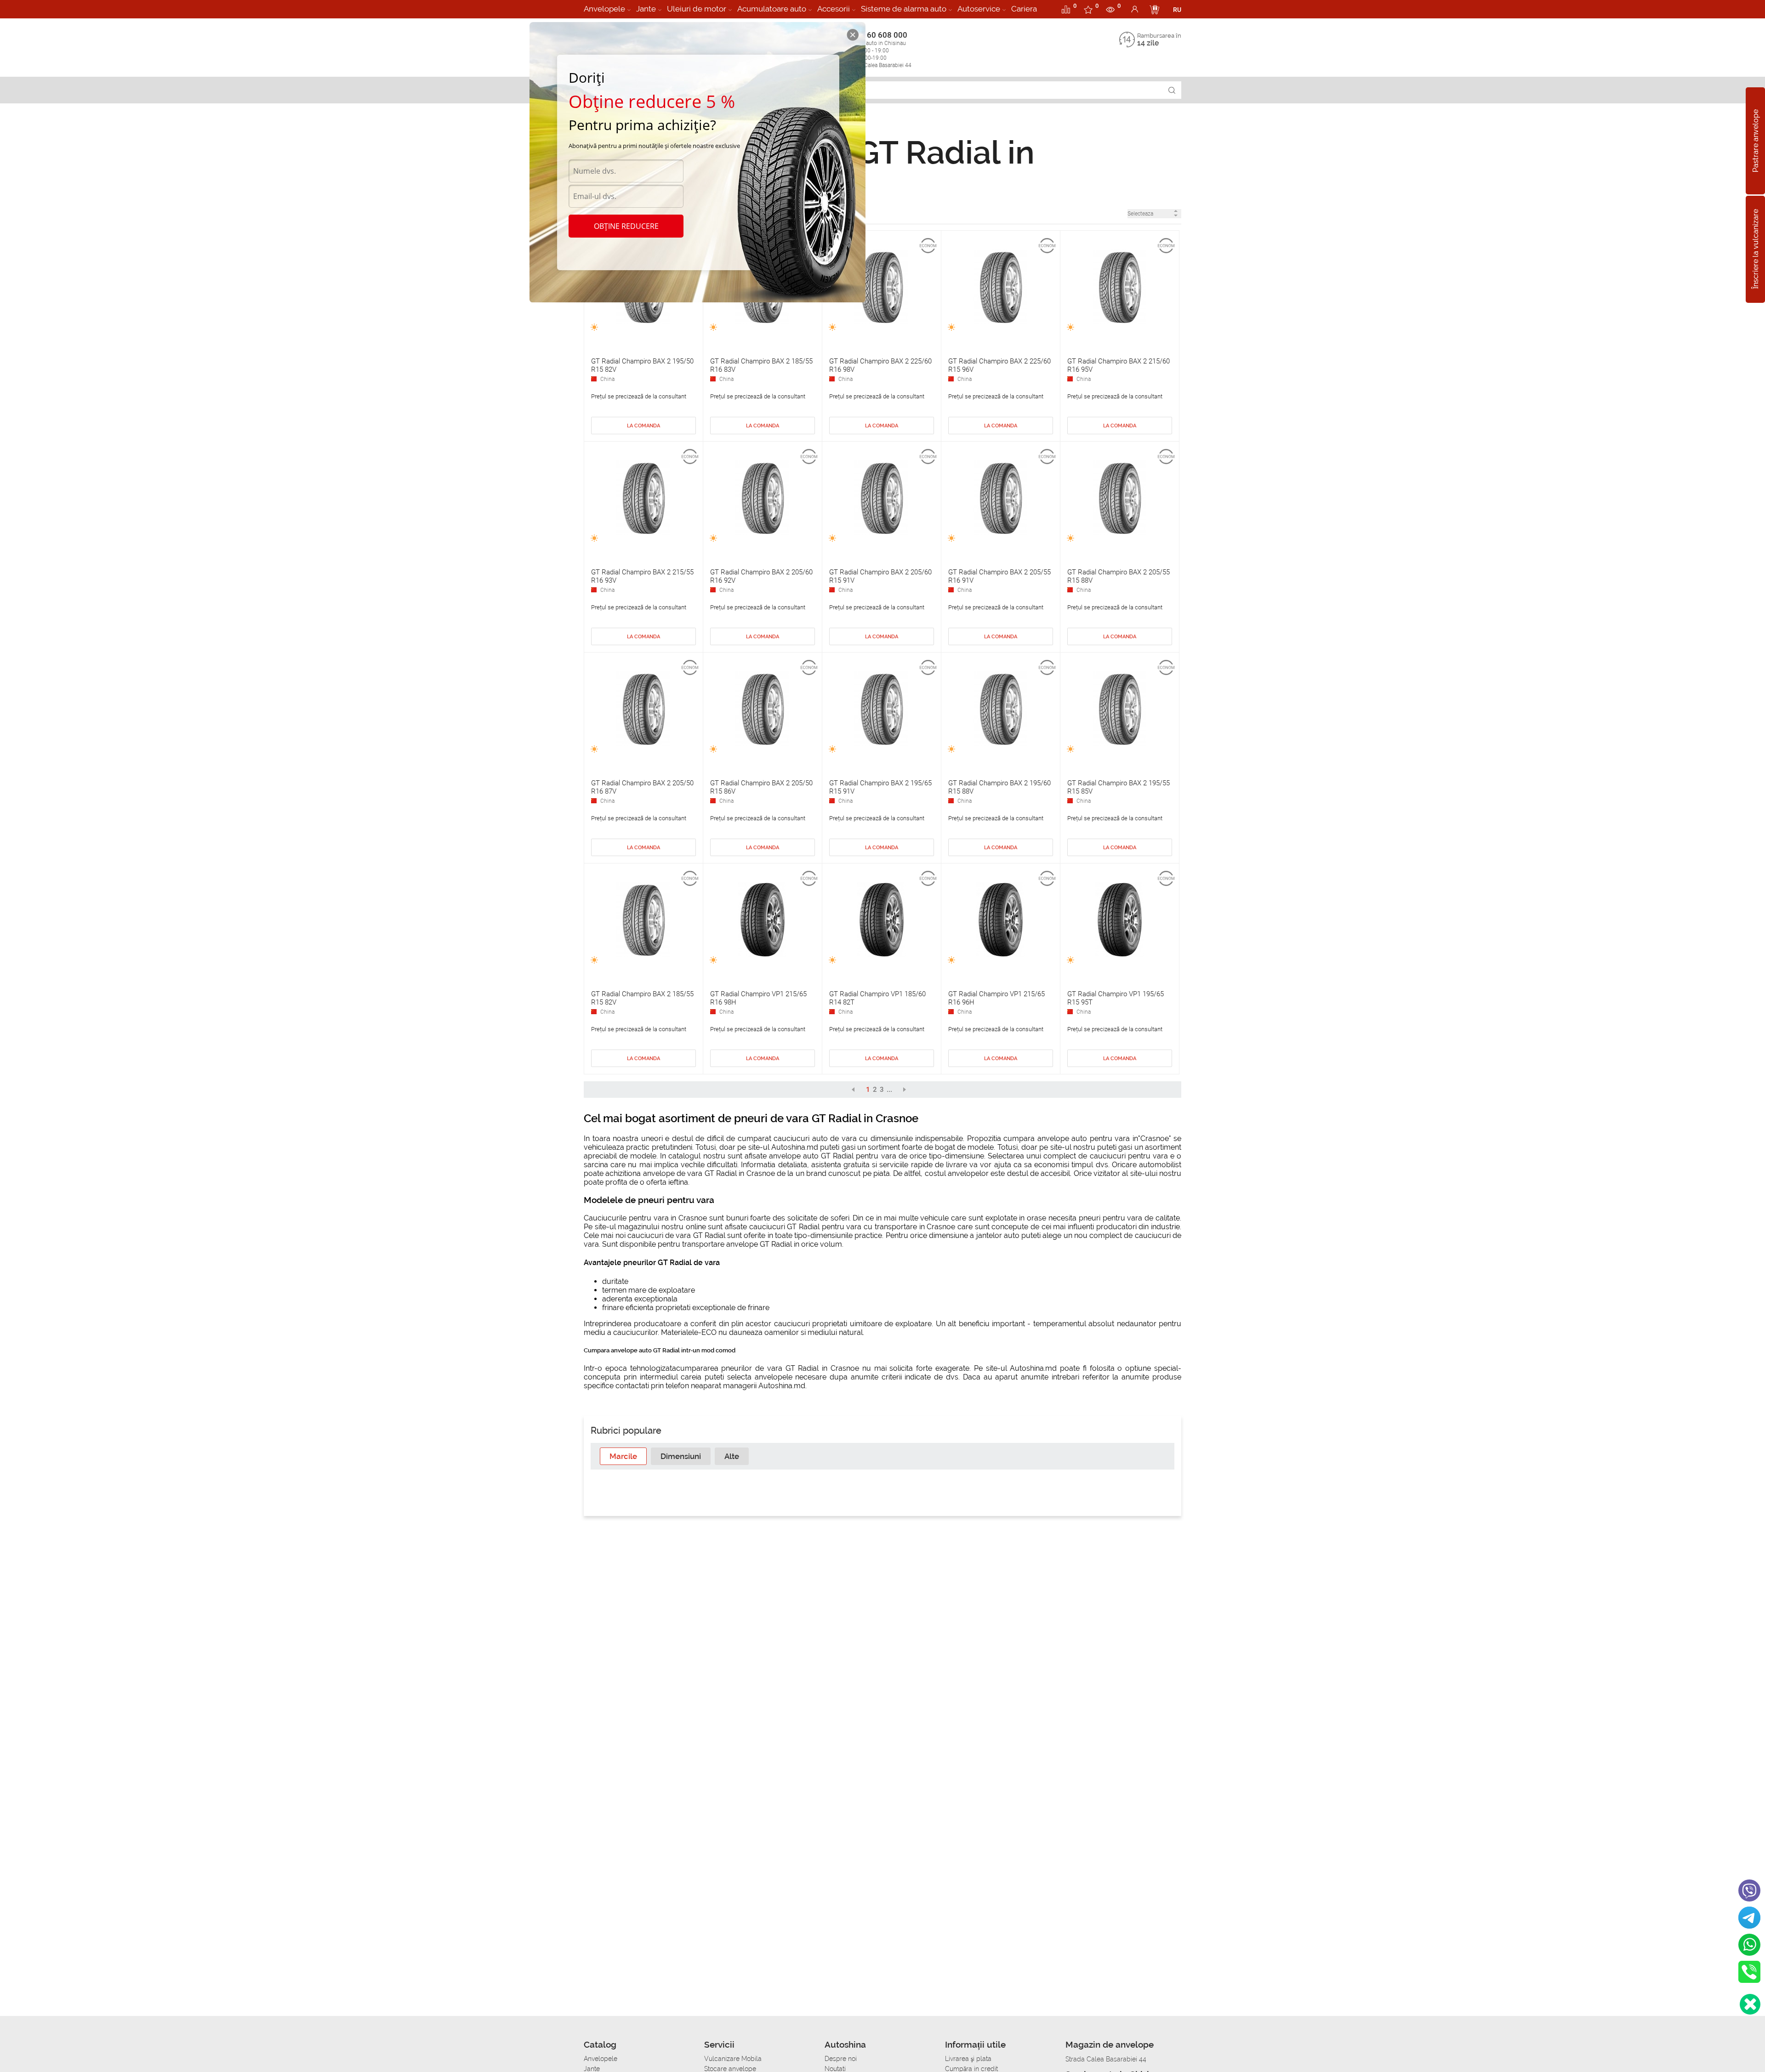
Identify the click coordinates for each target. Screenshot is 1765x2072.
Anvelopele (604, 9)
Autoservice (979, 9)
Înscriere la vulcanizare (1756, 250)
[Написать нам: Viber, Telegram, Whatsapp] (1750, 2004)
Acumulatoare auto (772, 9)
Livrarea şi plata (968, 2059)
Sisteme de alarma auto (904, 9)
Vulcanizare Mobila (733, 2059)
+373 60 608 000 (879, 49)
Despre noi (841, 2059)
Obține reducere (626, 226)
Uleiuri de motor (697, 9)
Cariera (1024, 9)
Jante (646, 9)
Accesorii (834, 9)
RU (1177, 10)
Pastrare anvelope (1756, 141)
